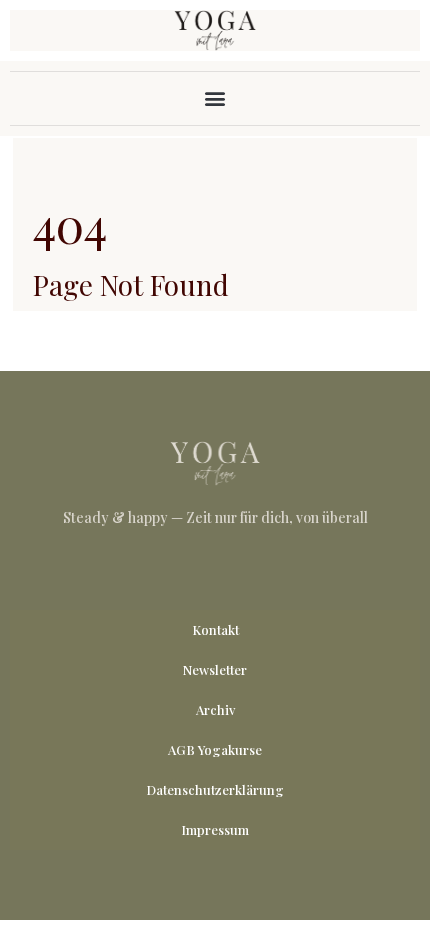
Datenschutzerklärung (215, 789)
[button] (215, 98)
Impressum (215, 829)
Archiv (215, 709)
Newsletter (215, 669)
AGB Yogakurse (215, 749)
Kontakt (215, 629)
